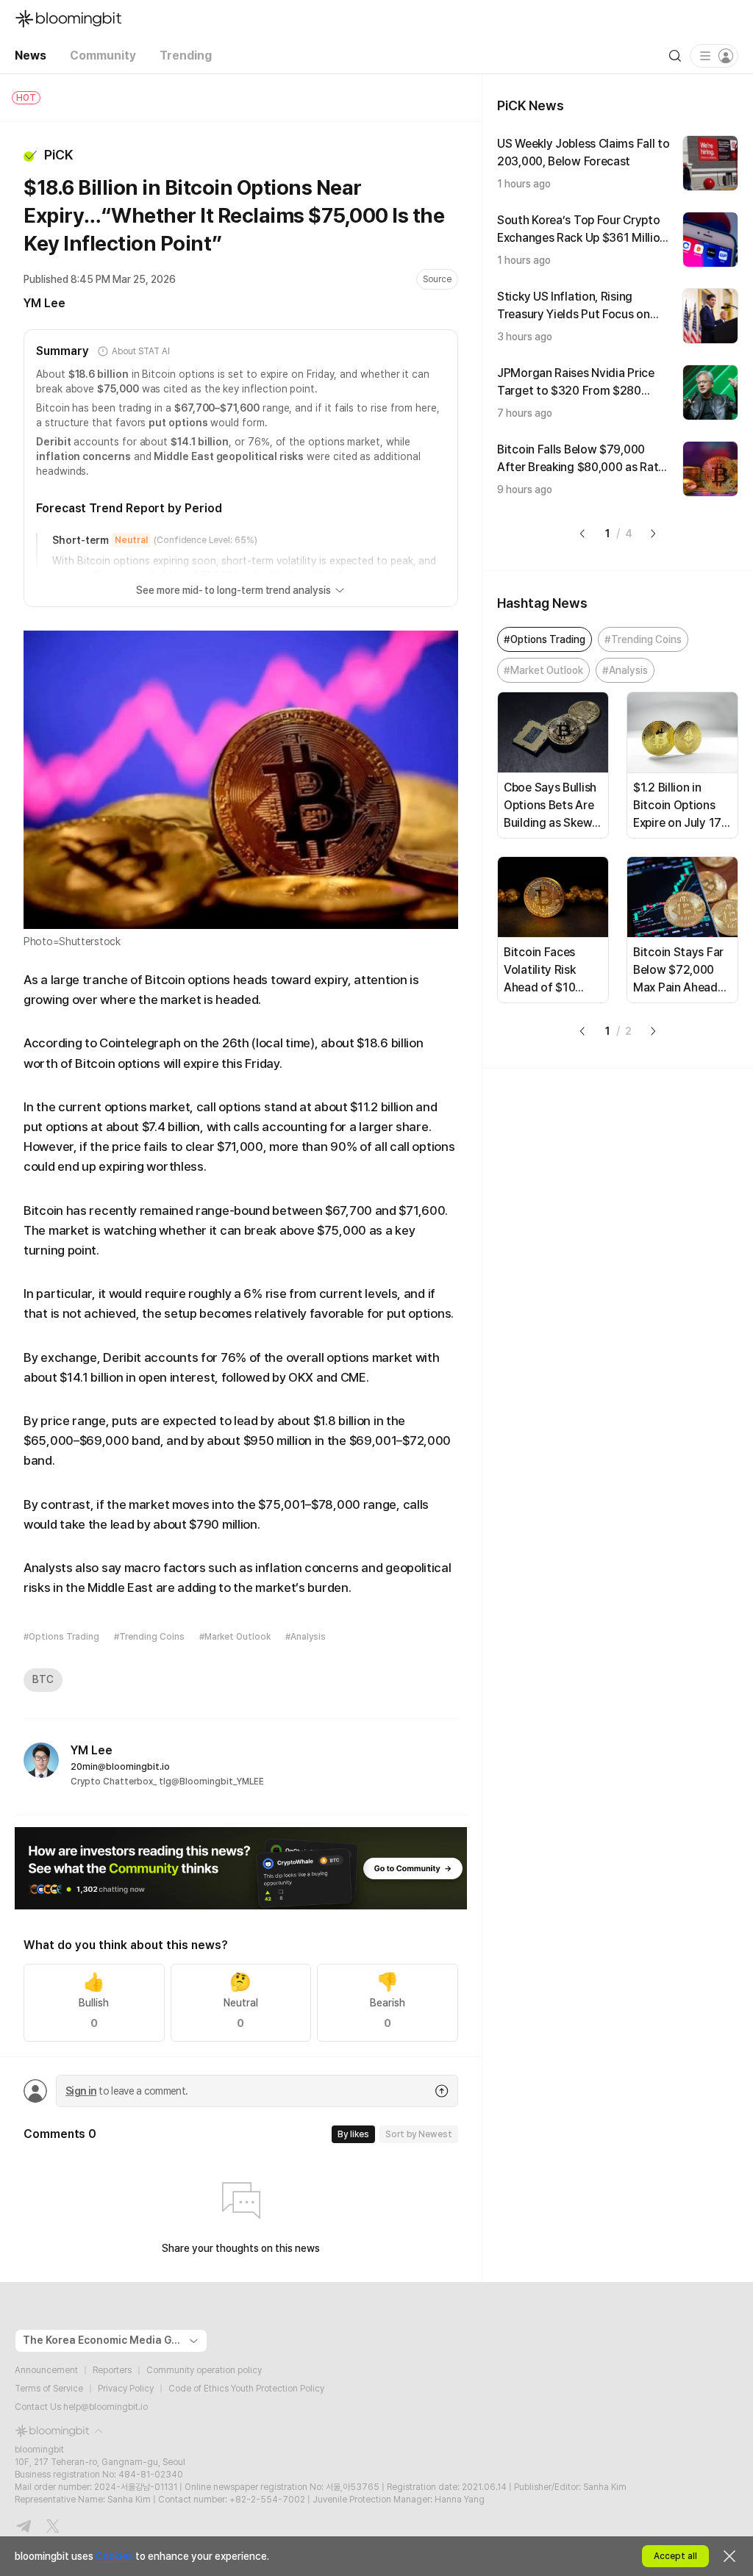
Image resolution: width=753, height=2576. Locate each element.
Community (103, 55)
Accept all (675, 2556)
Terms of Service (49, 2389)
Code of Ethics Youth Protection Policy (246, 2389)
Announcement (46, 2370)
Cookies (114, 2556)
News (31, 55)
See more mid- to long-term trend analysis (233, 590)
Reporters (112, 2370)
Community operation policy (204, 2370)
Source (437, 279)
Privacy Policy (126, 2389)
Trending (186, 55)
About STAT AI (140, 351)
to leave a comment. (126, 2091)
